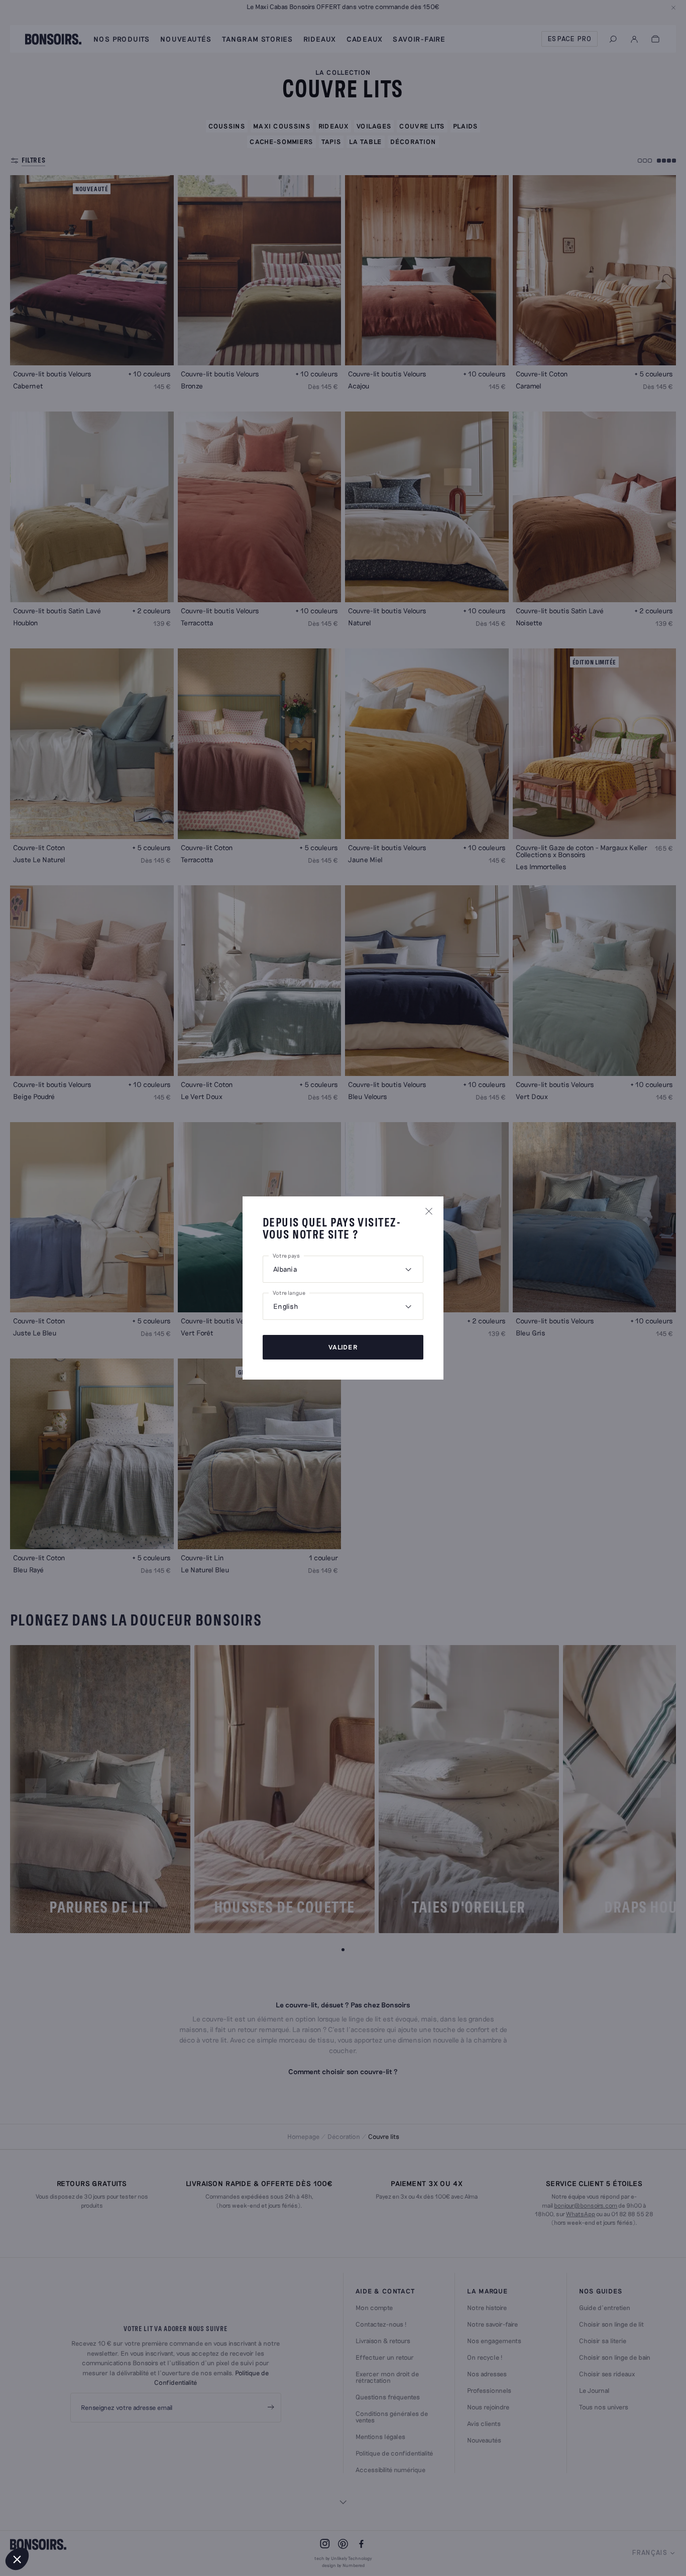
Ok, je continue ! (168, 2525)
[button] (17, 2559)
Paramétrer (63, 2525)
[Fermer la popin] (429, 1211)
